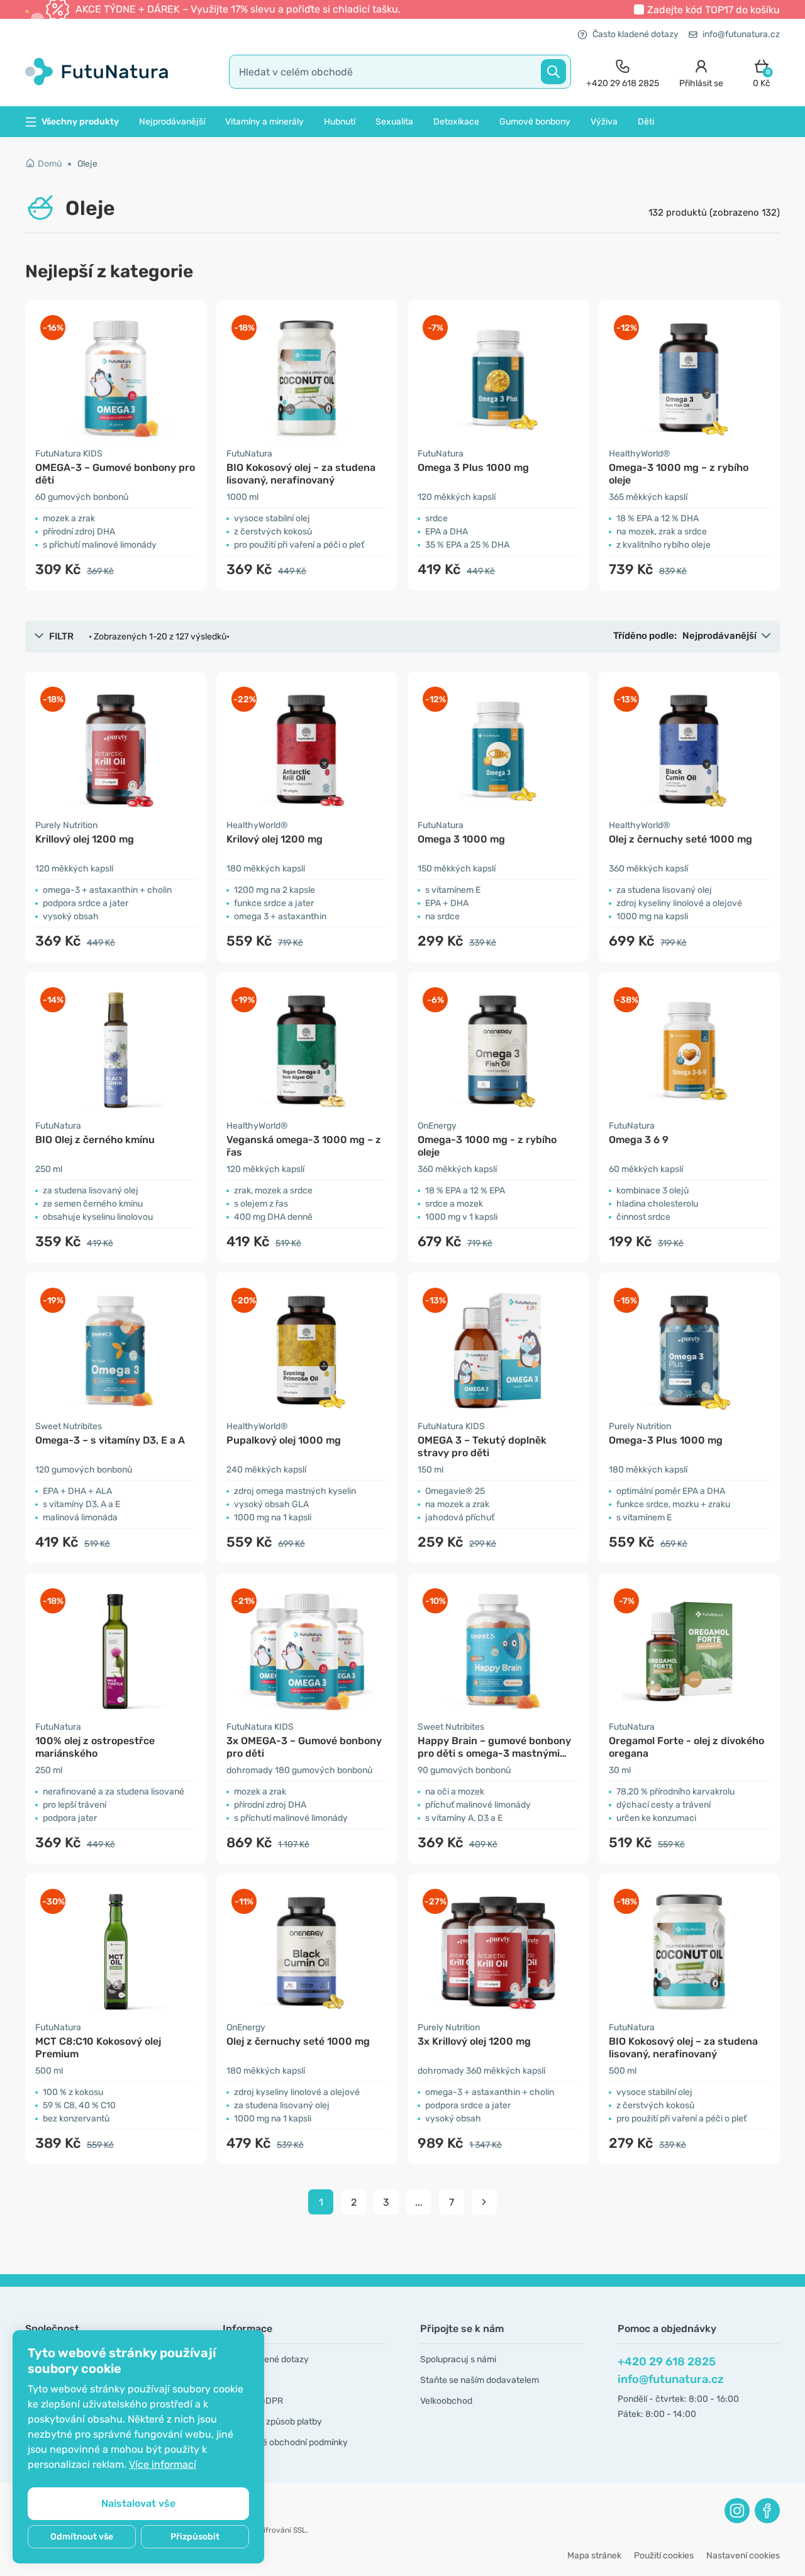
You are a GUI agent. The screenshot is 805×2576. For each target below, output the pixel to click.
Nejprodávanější (172, 122)
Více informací (163, 2464)
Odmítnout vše (82, 2537)
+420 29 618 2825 (667, 2362)
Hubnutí (340, 122)
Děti (646, 122)
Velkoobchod (446, 2401)
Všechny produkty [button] (80, 122)
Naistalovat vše (138, 2503)
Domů (50, 164)
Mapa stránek (594, 2556)
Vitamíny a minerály (264, 122)
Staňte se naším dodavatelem (480, 2380)
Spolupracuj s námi (458, 2359)
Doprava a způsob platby (272, 2422)
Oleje (87, 164)
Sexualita (394, 122)
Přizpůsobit (195, 2537)
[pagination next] (484, 2202)
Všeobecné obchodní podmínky (285, 2442)
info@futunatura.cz (741, 34)
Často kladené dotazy (636, 34)
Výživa (604, 122)
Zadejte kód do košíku (713, 10)
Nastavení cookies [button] (743, 2556)
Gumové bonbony (535, 122)
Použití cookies (664, 2556)
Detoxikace (456, 122)
